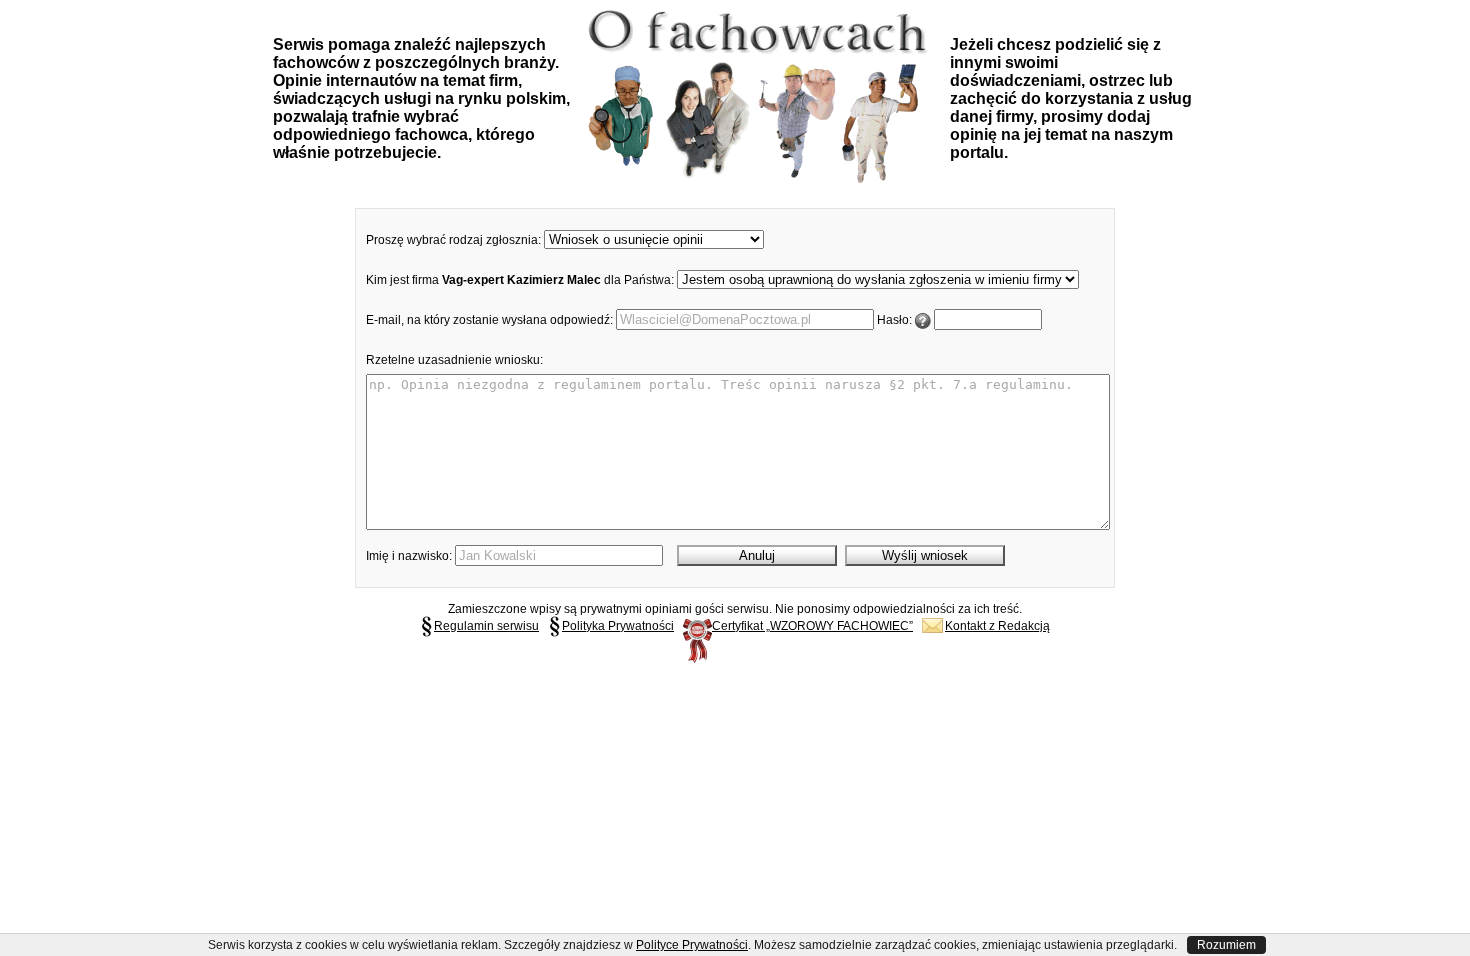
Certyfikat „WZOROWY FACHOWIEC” (812, 626)
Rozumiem (1226, 945)
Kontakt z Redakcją (997, 626)
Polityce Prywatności (692, 945)
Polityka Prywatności (618, 626)
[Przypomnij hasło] (923, 320)
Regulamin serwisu (486, 626)
